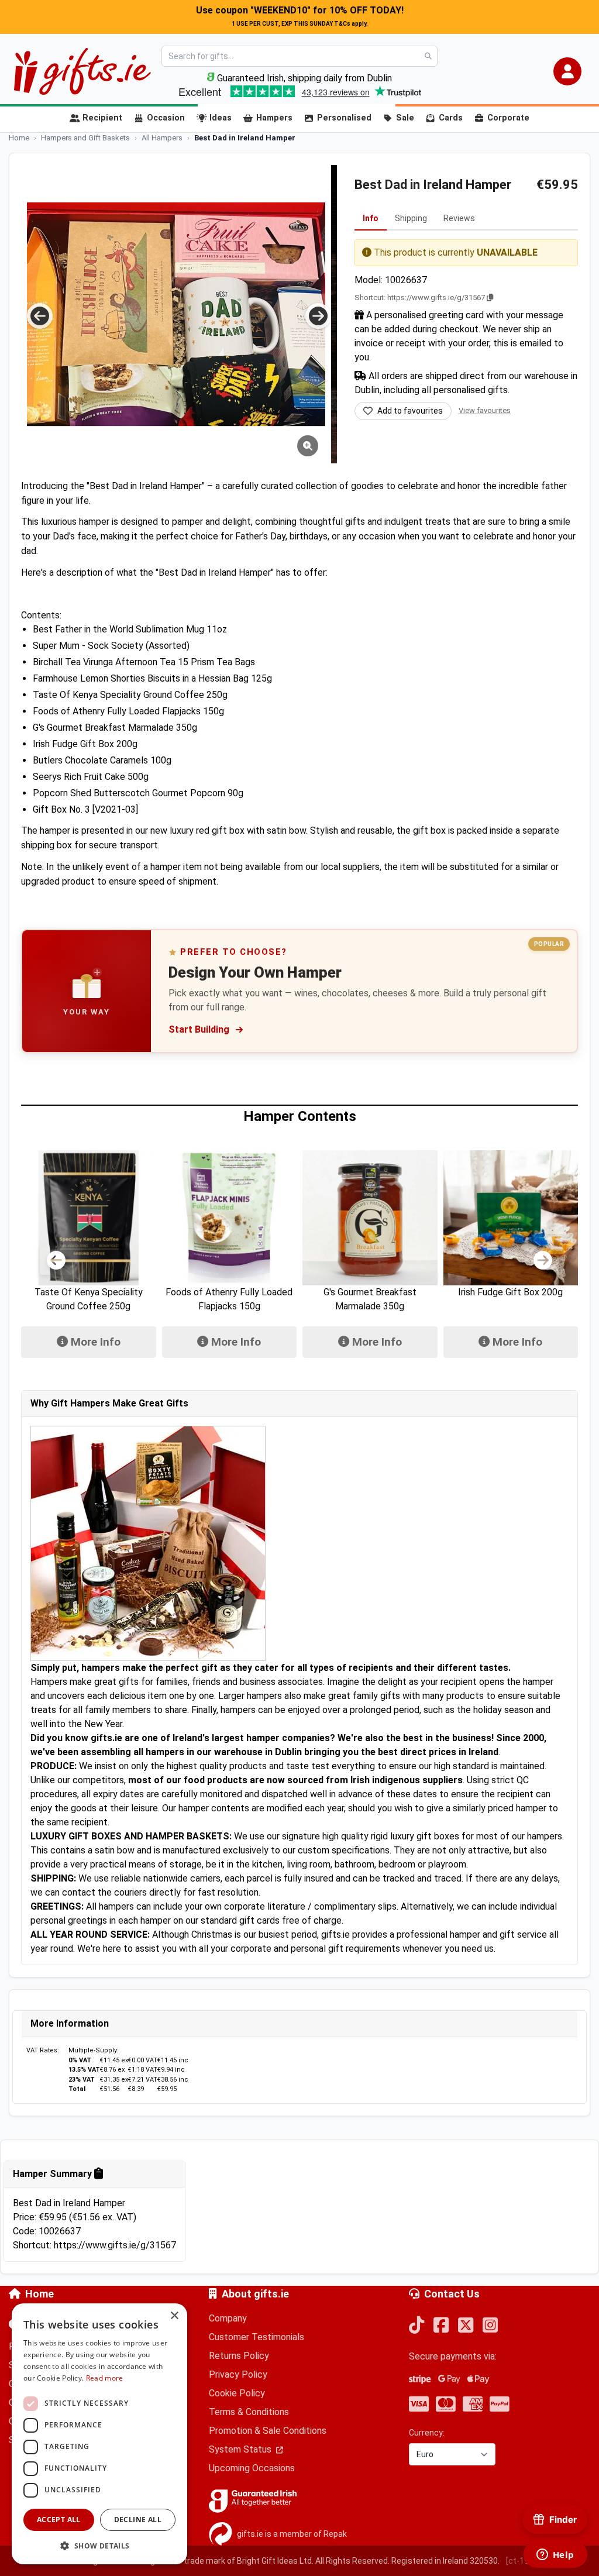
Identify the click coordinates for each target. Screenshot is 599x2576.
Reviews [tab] (459, 218)
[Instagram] (490, 2326)
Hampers (274, 118)
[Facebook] (441, 2326)
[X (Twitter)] (466, 2326)
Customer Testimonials (257, 2337)
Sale (405, 118)
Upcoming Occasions (252, 2468)
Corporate (508, 118)
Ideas (221, 118)
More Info (94, 1342)
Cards (451, 118)
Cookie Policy (237, 2393)
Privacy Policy (238, 2374)
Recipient (102, 118)
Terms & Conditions (249, 2412)
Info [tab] (371, 218)
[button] (567, 71)
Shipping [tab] (411, 218)
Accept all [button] (59, 2520)
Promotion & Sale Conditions (268, 2431)
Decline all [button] (138, 2520)
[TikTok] (416, 2326)
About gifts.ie (255, 2294)
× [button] (174, 2316)
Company (228, 2318)
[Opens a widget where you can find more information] (555, 2556)
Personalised (344, 118)
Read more (105, 2378)
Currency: (427, 2433)
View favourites (485, 410)
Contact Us (452, 2294)
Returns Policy (239, 2356)
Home (39, 2294)
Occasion (166, 118)
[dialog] (99, 2434)
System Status (241, 2449)
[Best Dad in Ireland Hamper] (176, 314)
